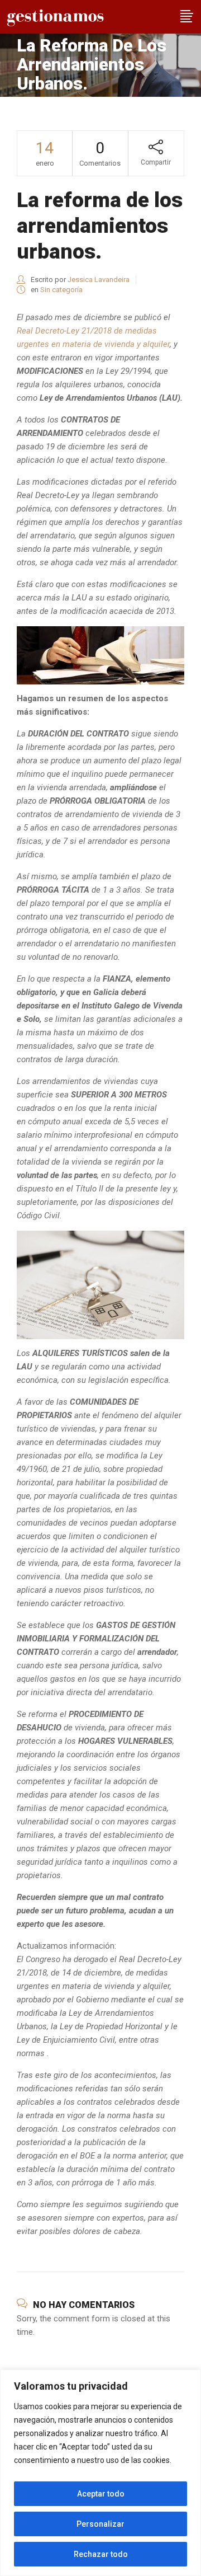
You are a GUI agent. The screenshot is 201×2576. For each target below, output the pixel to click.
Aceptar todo (101, 2494)
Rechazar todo (101, 2554)
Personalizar (100, 2524)
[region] (100, 2473)
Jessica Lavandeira (99, 280)
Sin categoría (61, 290)
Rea (24, 331)
